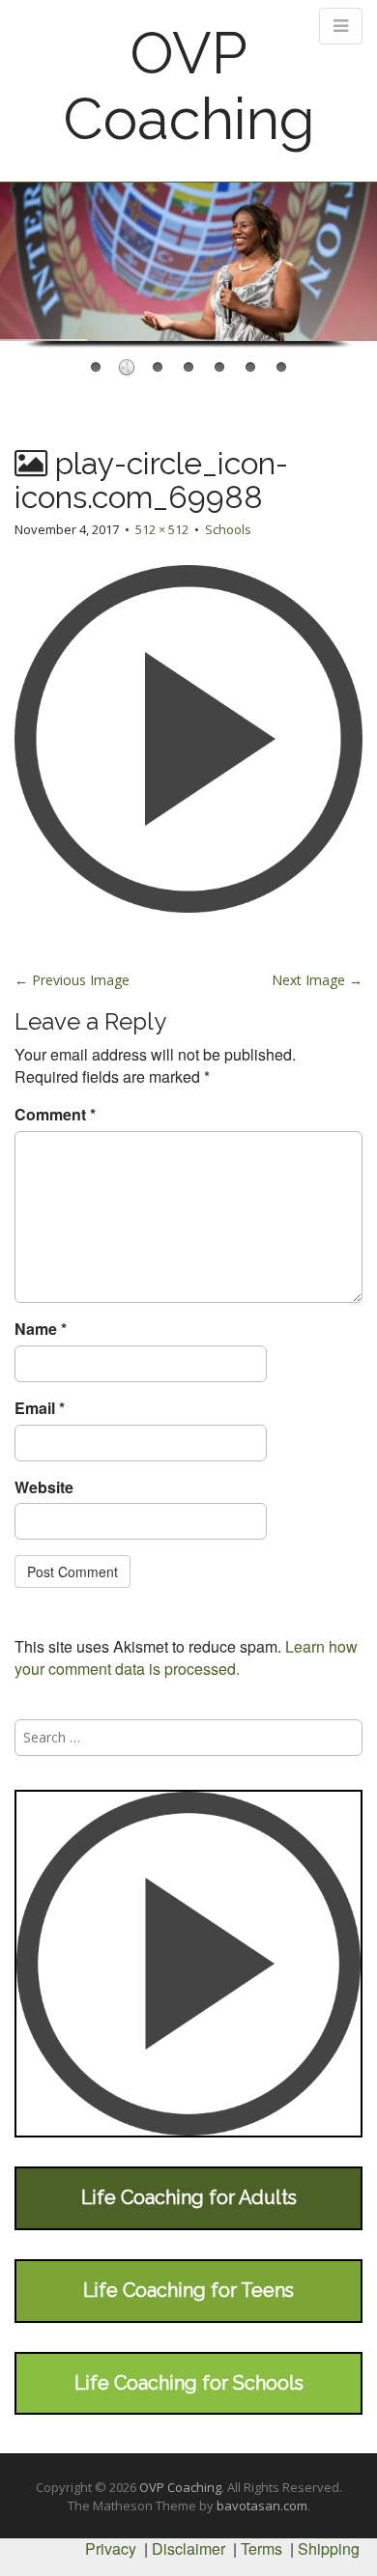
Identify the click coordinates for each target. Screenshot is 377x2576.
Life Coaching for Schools (189, 2383)
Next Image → (317, 980)
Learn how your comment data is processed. (186, 1657)
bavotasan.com (262, 2505)
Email (40, 1408)
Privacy (111, 2548)
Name (41, 1329)
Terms (261, 2548)
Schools (228, 529)
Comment (55, 1115)
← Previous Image (72, 980)
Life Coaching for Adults (189, 2197)
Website (44, 1487)
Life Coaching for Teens (188, 2290)
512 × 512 (162, 529)
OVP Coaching (189, 86)
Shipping (329, 2548)
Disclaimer (188, 2548)
